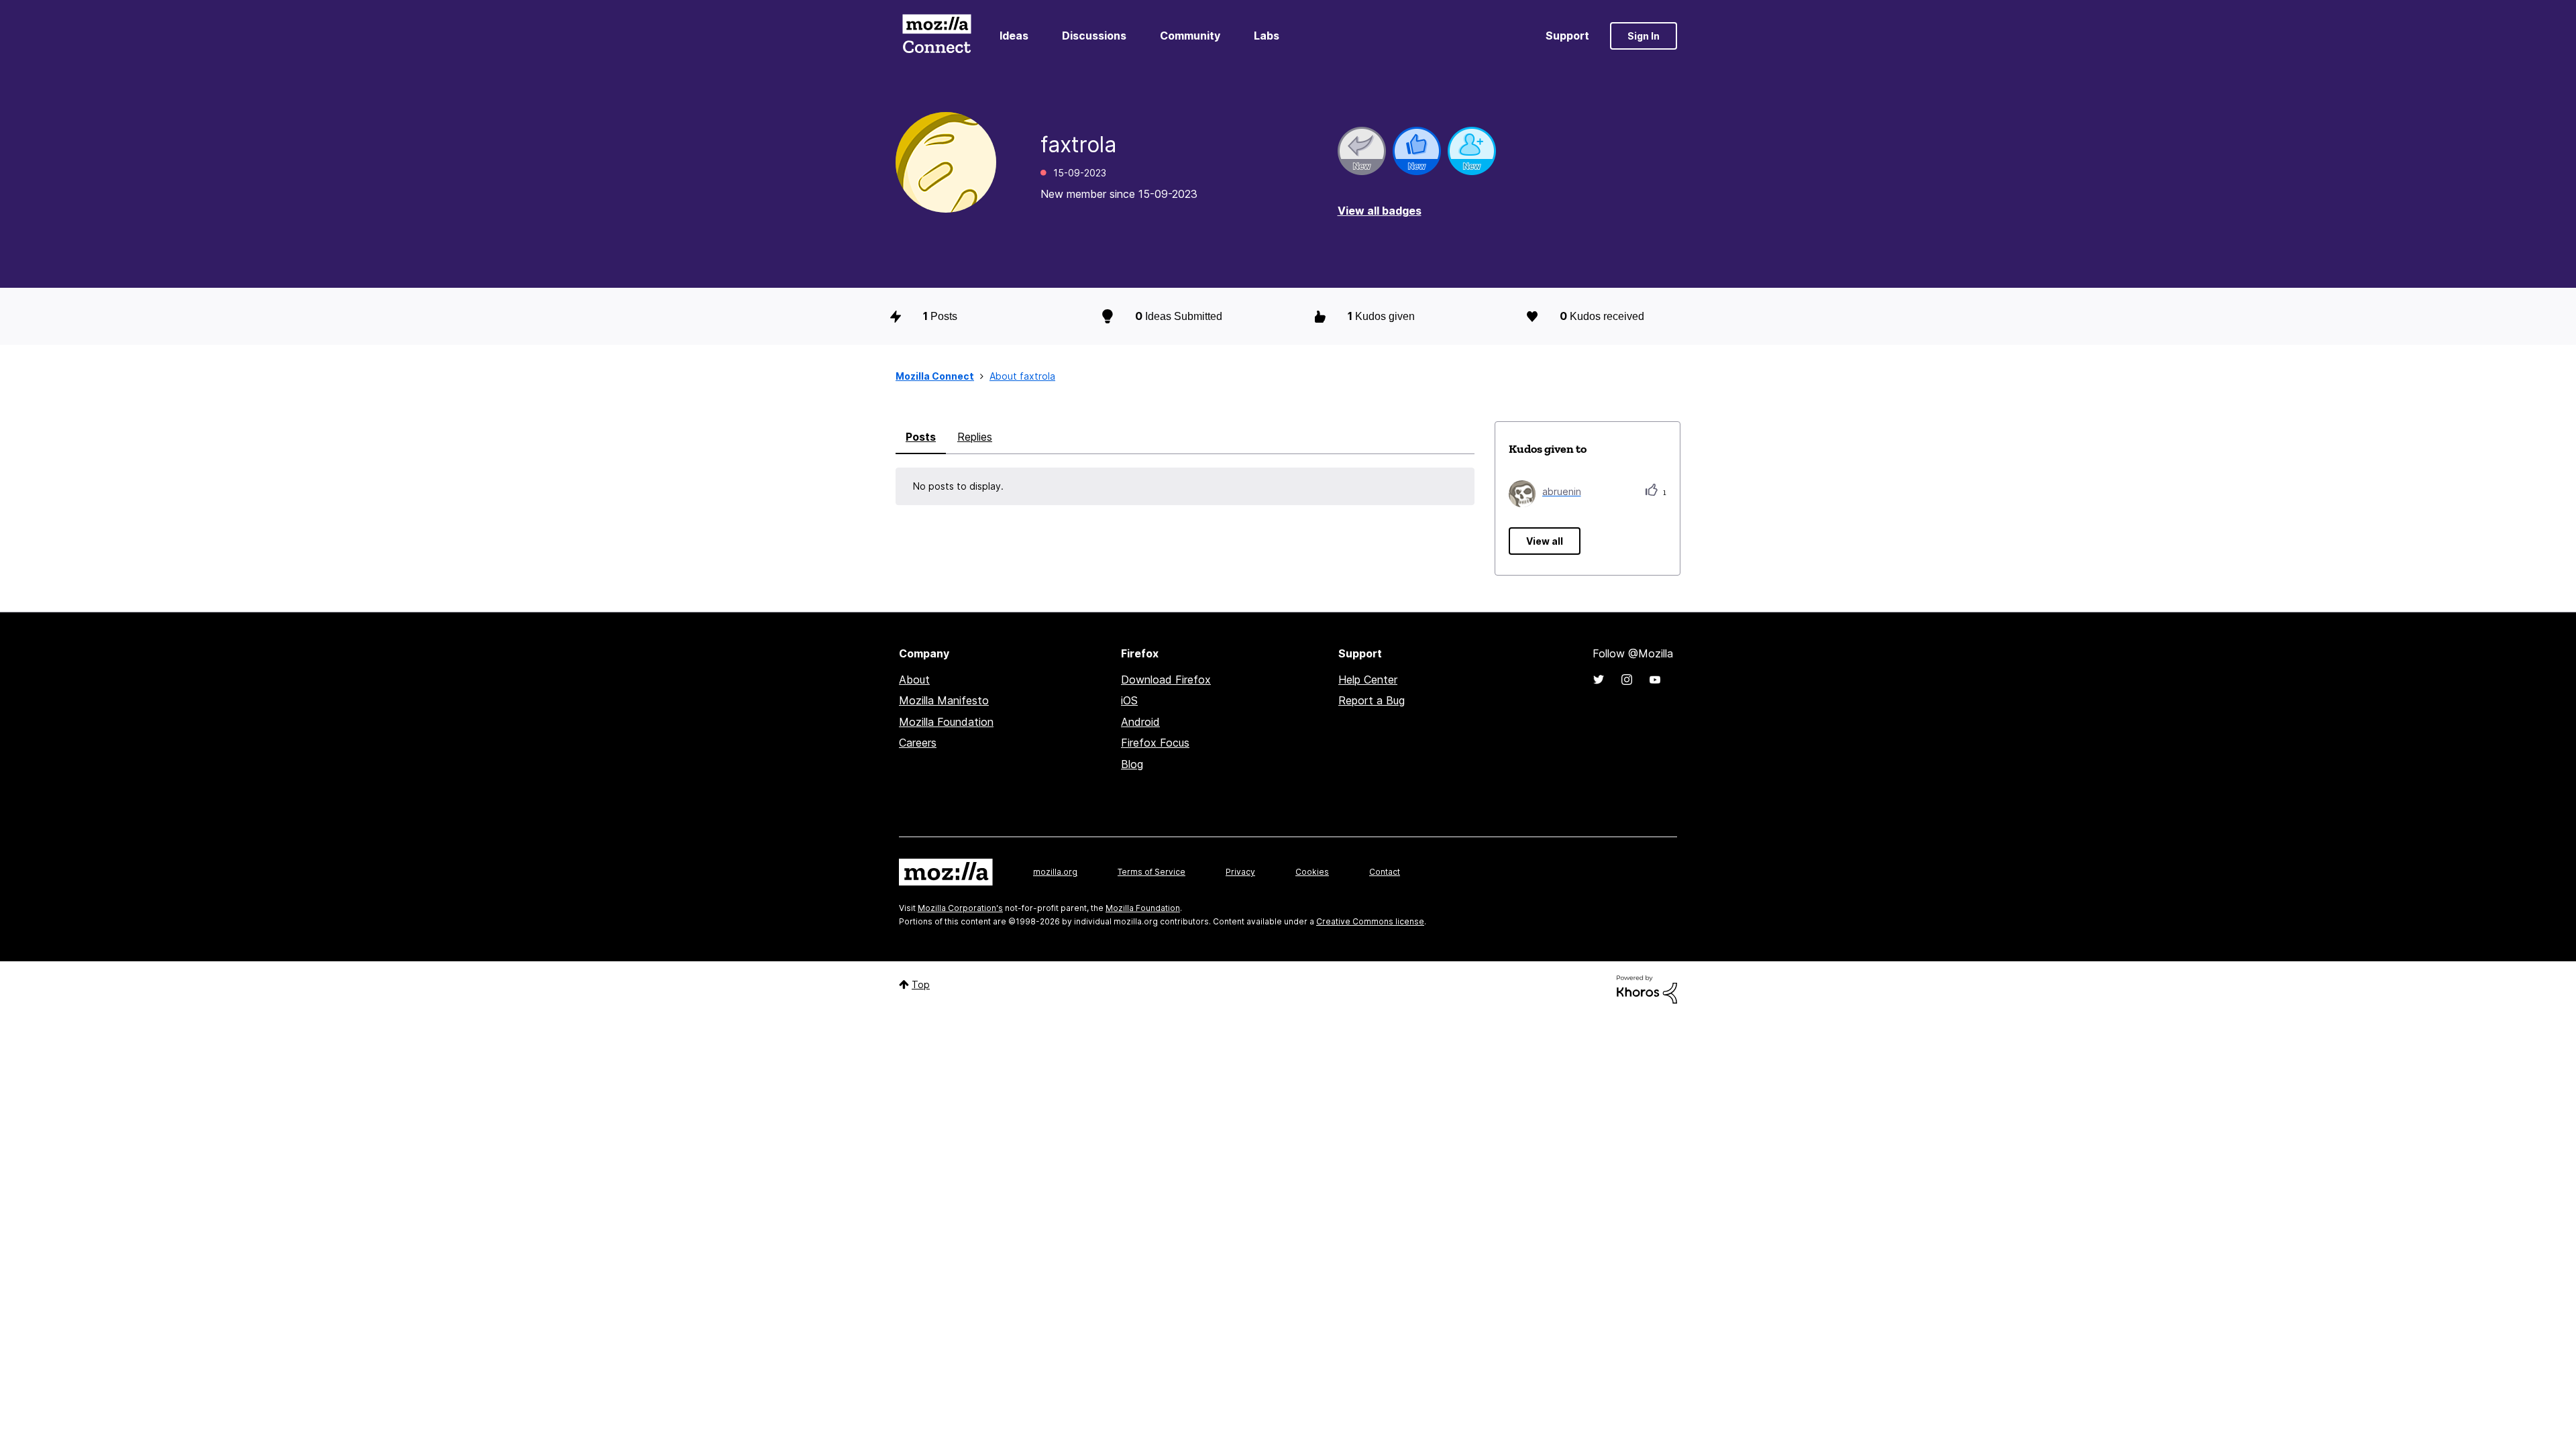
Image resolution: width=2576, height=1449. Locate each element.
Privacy (1240, 872)
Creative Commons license (1370, 921)
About (914, 680)
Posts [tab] (921, 437)
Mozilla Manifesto (944, 700)
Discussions (1094, 36)
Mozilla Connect (936, 36)
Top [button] (921, 984)
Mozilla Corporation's (960, 908)
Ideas (1014, 36)
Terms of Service (1151, 872)
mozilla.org (1055, 872)
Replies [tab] (975, 437)
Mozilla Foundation (946, 722)
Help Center (1368, 680)
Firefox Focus (1155, 743)
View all (1545, 541)
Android (1140, 722)
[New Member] (1472, 151)
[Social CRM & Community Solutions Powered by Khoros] (1647, 988)
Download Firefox (1166, 680)
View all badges (1380, 211)
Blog (1132, 764)
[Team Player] (1417, 151)
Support (1567, 36)
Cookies (1312, 872)
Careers (918, 743)
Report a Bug (1372, 700)
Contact (1385, 872)
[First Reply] (1362, 151)
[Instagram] (1627, 680)
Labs (1267, 36)
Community (1190, 36)
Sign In (1644, 36)
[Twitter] (1599, 680)
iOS (1129, 700)
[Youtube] (1655, 680)
